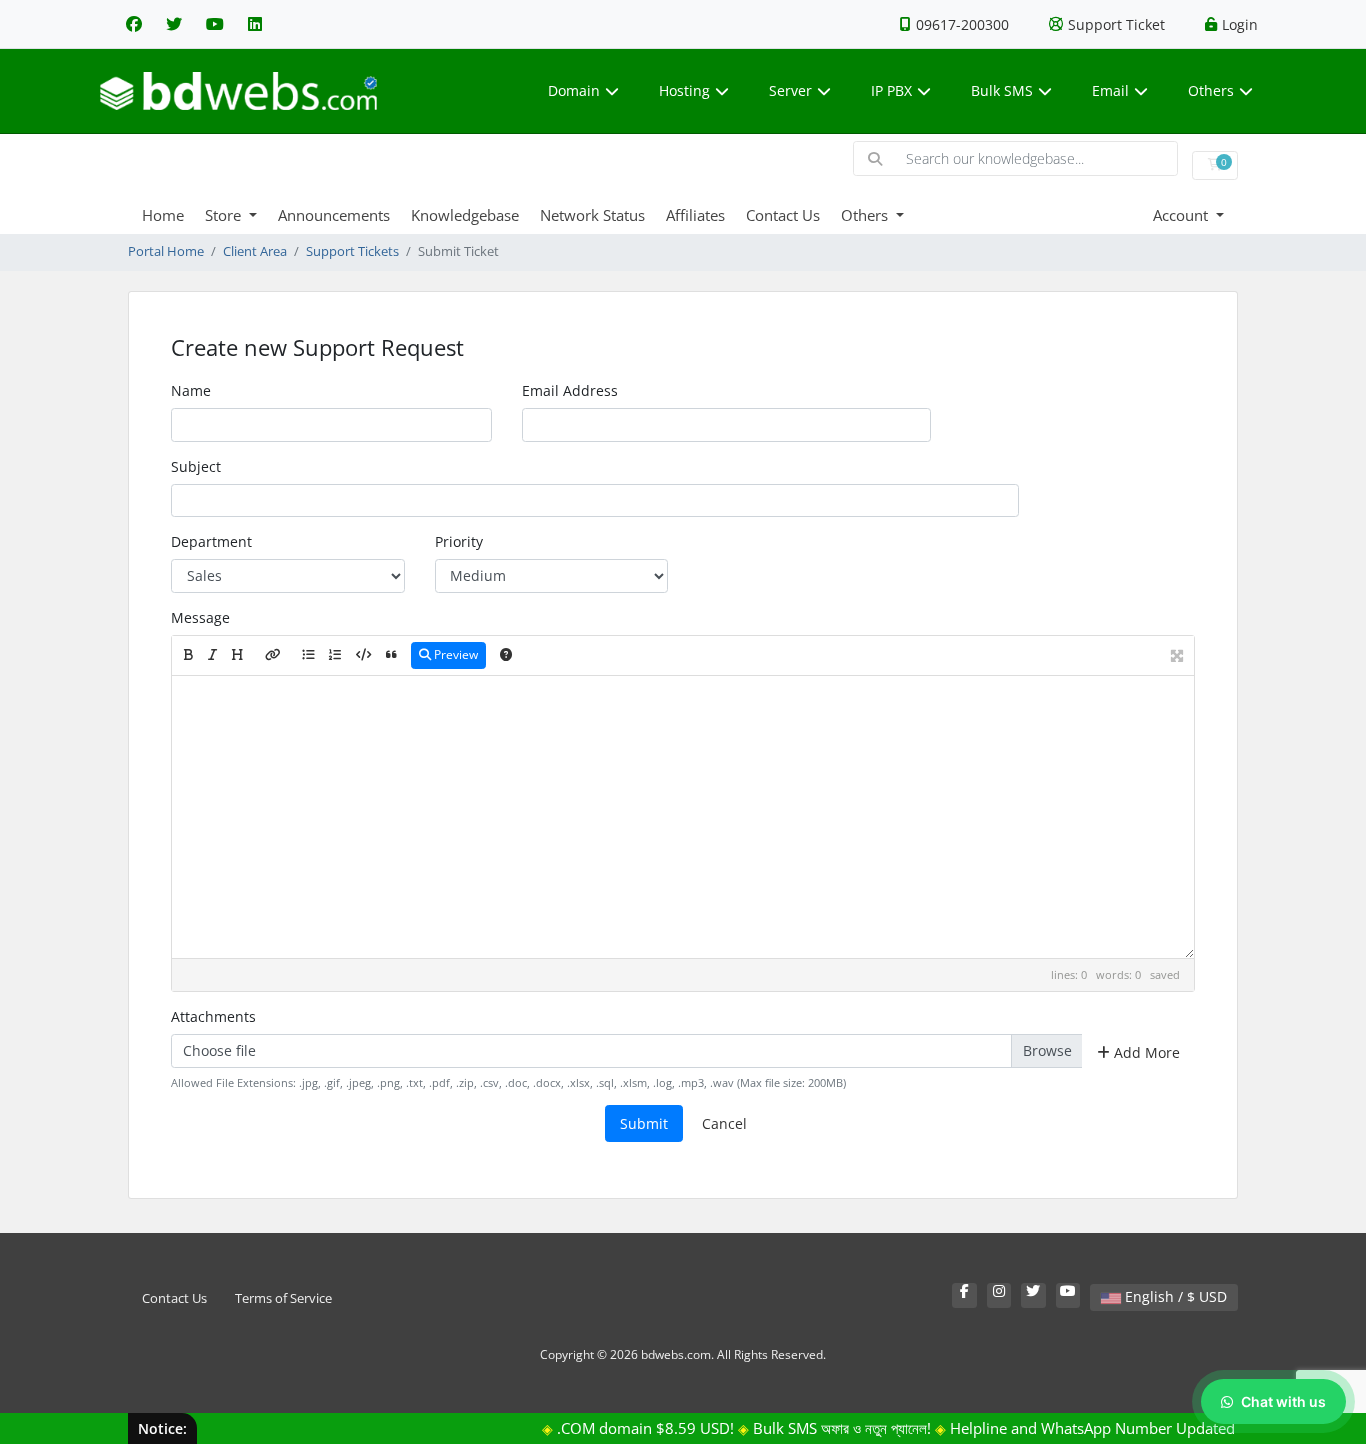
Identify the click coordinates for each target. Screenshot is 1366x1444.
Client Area (255, 251)
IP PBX (891, 90)
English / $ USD (1174, 1296)
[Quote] (391, 655)
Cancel (724, 1123)
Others (1211, 90)
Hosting (684, 90)
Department (211, 541)
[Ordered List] (335, 655)
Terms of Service (283, 1298)
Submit (644, 1123)
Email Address (570, 390)
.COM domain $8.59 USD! (626, 1428)
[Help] (506, 655)
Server (790, 90)
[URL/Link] (272, 655)
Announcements (334, 215)
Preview (454, 654)
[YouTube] (215, 24)
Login (1240, 24)
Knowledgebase (465, 215)
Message (200, 617)
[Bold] (188, 655)
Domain (574, 90)
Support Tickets (352, 251)
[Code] (363, 655)
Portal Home (166, 251)
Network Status (592, 215)
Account (1182, 215)
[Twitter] (174, 24)
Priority (459, 541)
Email (1110, 90)
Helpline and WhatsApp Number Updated (1073, 1428)
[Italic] (212, 655)
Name (191, 390)
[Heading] (237, 655)
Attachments (213, 1016)
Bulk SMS (1002, 90)
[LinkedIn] (255, 24)
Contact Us (783, 215)
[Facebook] (134, 24)
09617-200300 (962, 24)
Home (163, 215)
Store (225, 215)
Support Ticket (1116, 24)
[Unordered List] (308, 655)
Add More (1145, 1052)
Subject (196, 466)
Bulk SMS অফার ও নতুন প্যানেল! (823, 1428)
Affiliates (695, 215)
